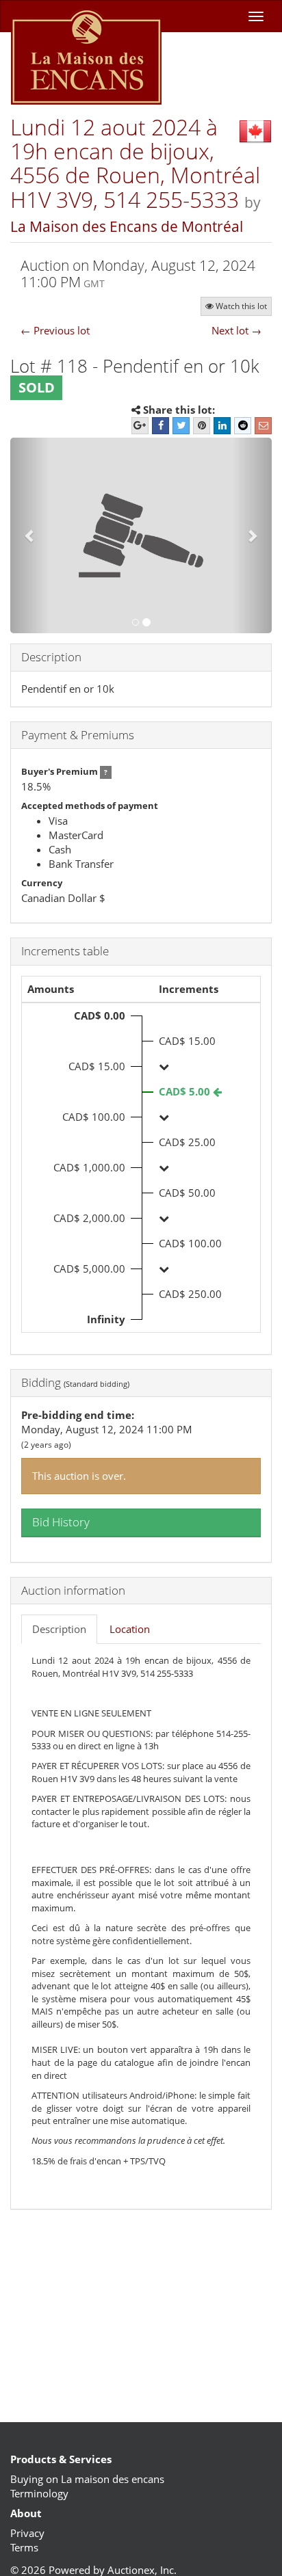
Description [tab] (59, 1629)
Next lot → (236, 330)
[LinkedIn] (222, 426)
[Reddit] (243, 426)
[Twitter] (181, 426)
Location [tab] (130, 1629)
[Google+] (140, 426)
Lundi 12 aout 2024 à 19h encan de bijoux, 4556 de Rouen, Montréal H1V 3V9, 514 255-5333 (135, 163)
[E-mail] (263, 426)
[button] (30, 536)
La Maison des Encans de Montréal (127, 226)
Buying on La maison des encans (87, 2479)
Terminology (39, 2493)
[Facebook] (161, 426)
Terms (24, 2547)
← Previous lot (55, 330)
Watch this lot (241, 306)
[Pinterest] (202, 426)
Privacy (27, 2533)
